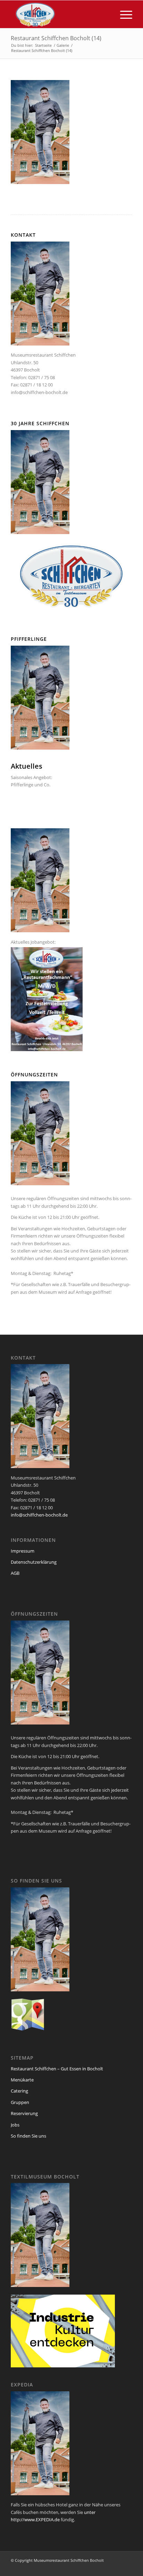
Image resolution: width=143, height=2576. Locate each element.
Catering (19, 2091)
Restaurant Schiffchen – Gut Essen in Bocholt (57, 2069)
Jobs (15, 2125)
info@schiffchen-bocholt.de (39, 392)
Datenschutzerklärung (34, 1562)
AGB (15, 1573)
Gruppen (20, 2102)
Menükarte (22, 2080)
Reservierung (24, 2113)
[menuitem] (123, 14)
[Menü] (123, 14)
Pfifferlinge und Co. (31, 785)
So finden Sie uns (28, 2136)
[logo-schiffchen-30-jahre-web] (59, 14)
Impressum (23, 1551)
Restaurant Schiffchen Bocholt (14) (56, 38)
